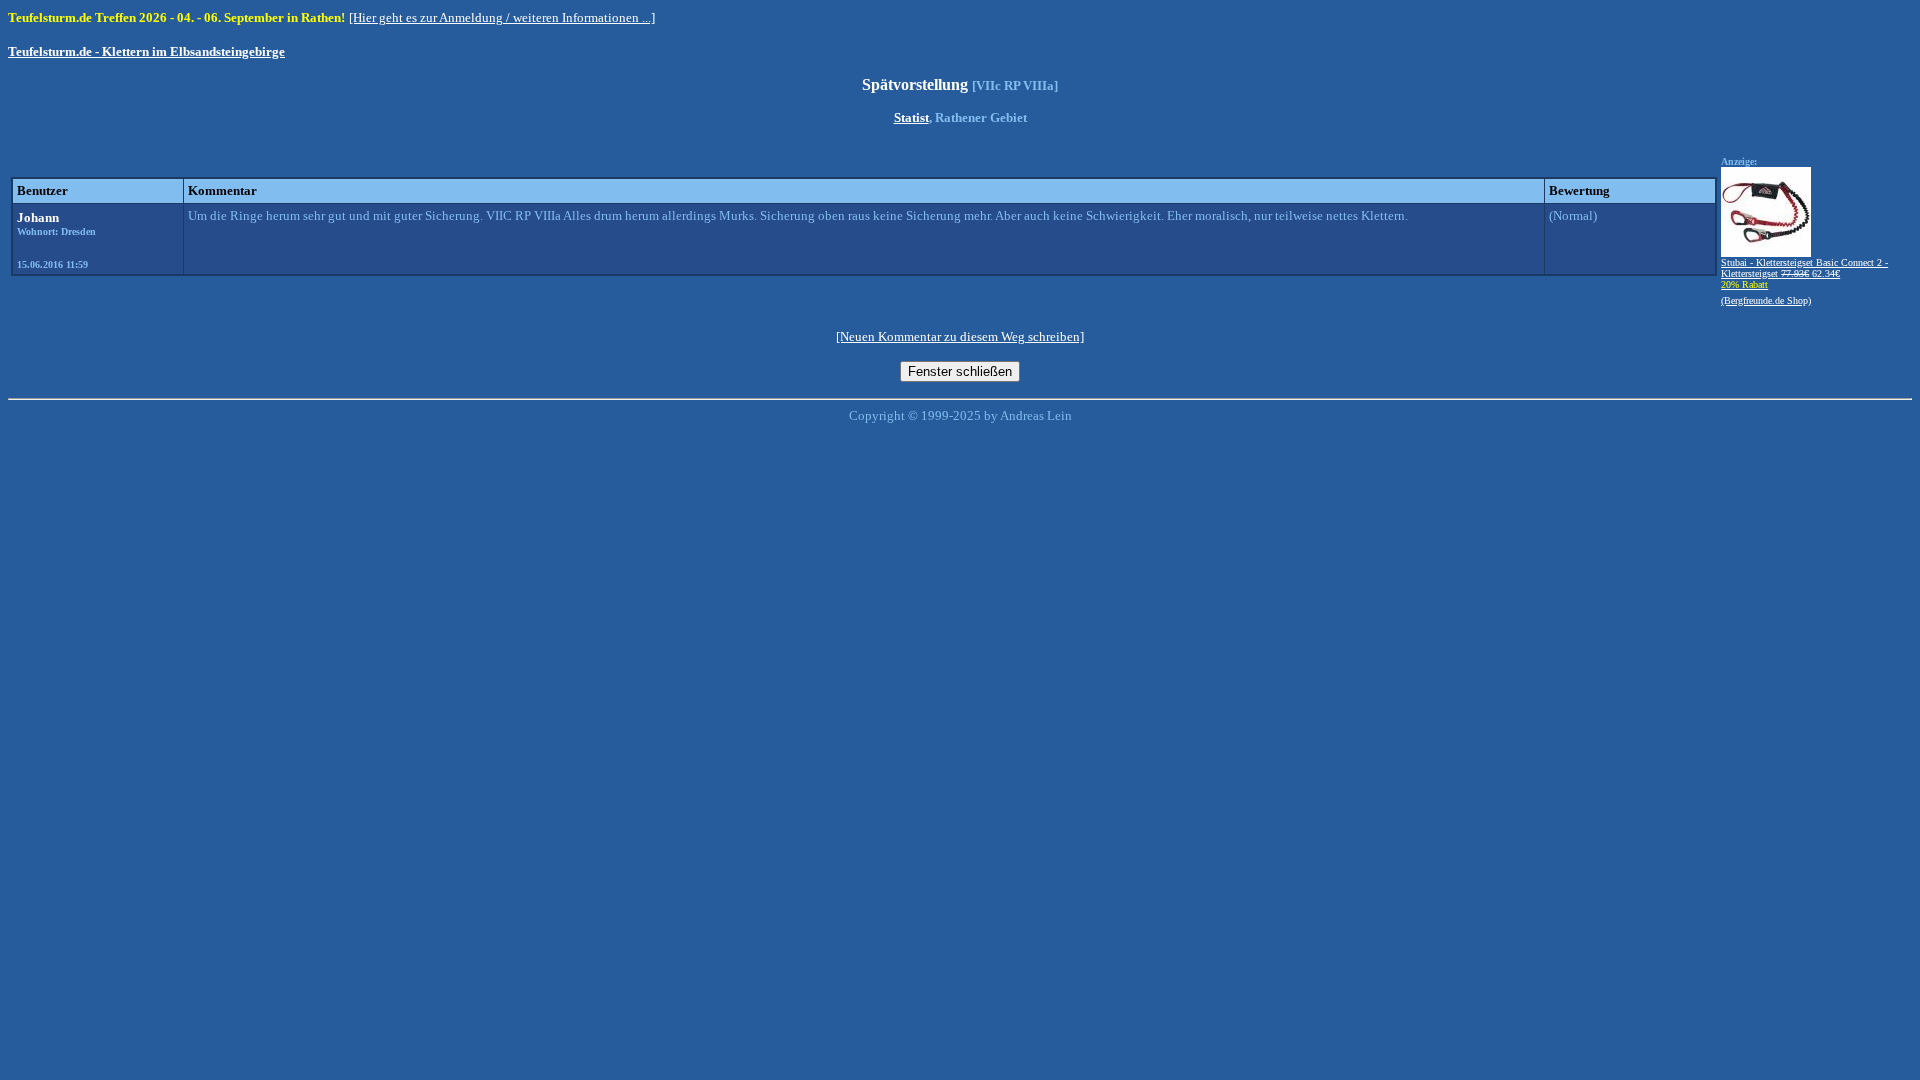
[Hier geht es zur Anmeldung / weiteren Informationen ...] (502, 17)
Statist (911, 117)
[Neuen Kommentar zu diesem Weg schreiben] (960, 336)
